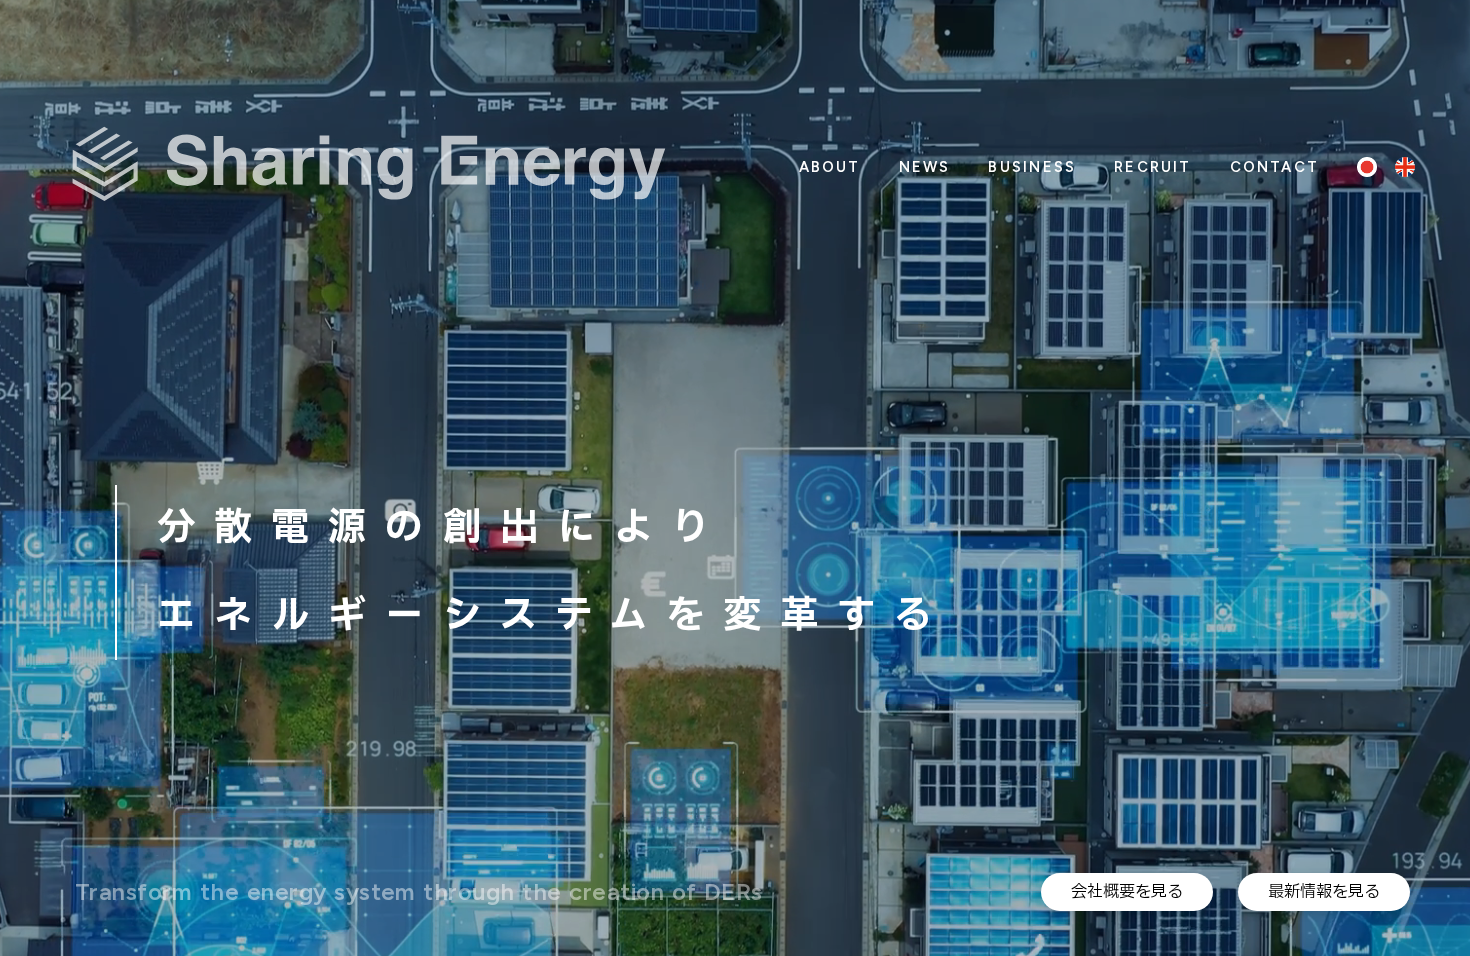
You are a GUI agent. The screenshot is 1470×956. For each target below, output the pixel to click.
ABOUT (830, 167)
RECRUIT (1152, 167)
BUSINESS (1032, 167)
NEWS (925, 167)
